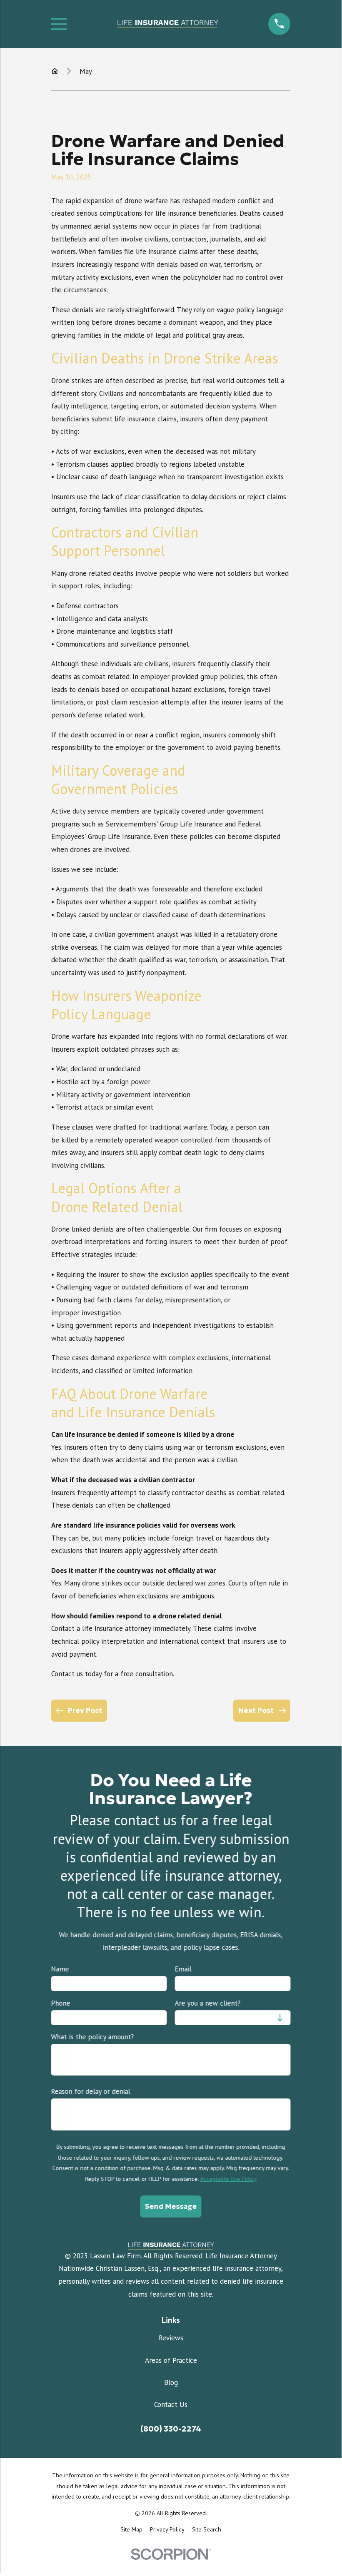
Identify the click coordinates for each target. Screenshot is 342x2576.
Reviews (171, 2338)
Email (183, 1969)
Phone (61, 2003)
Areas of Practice (171, 2360)
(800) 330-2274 (171, 2429)
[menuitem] (131, 2530)
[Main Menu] (59, 24)
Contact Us (171, 2404)
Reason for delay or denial (91, 2091)
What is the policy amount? (93, 2037)
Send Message (171, 2206)
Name (60, 1969)
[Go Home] (55, 71)
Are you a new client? (207, 2003)
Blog (171, 2382)
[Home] (167, 24)
